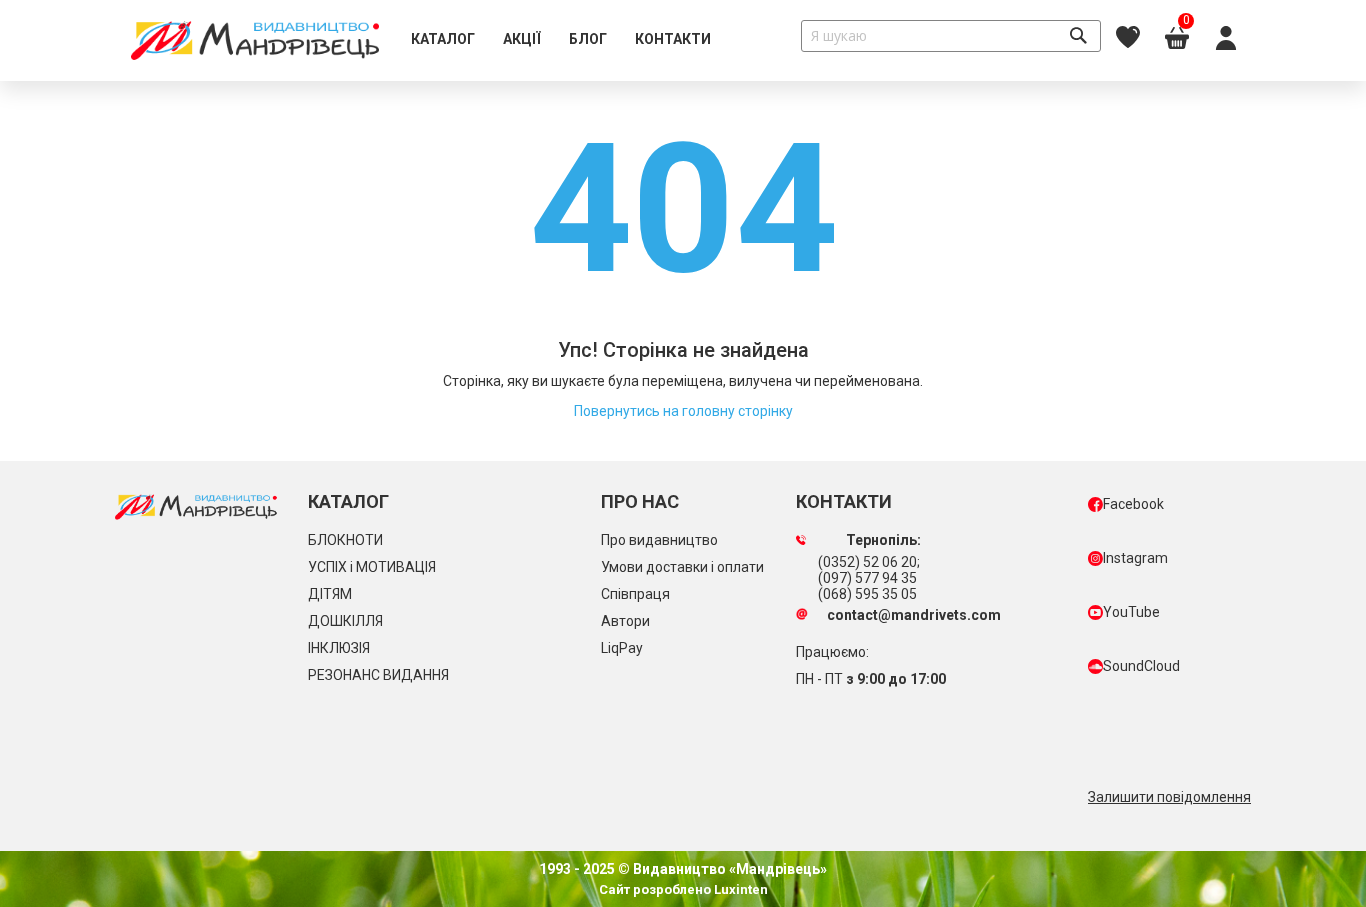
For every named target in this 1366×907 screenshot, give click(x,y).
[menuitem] (443, 40)
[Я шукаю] (1078, 36)
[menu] (561, 40)
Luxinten (739, 889)
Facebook (1133, 504)
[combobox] (951, 36)
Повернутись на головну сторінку (683, 411)
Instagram (1135, 558)
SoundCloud (1141, 666)
